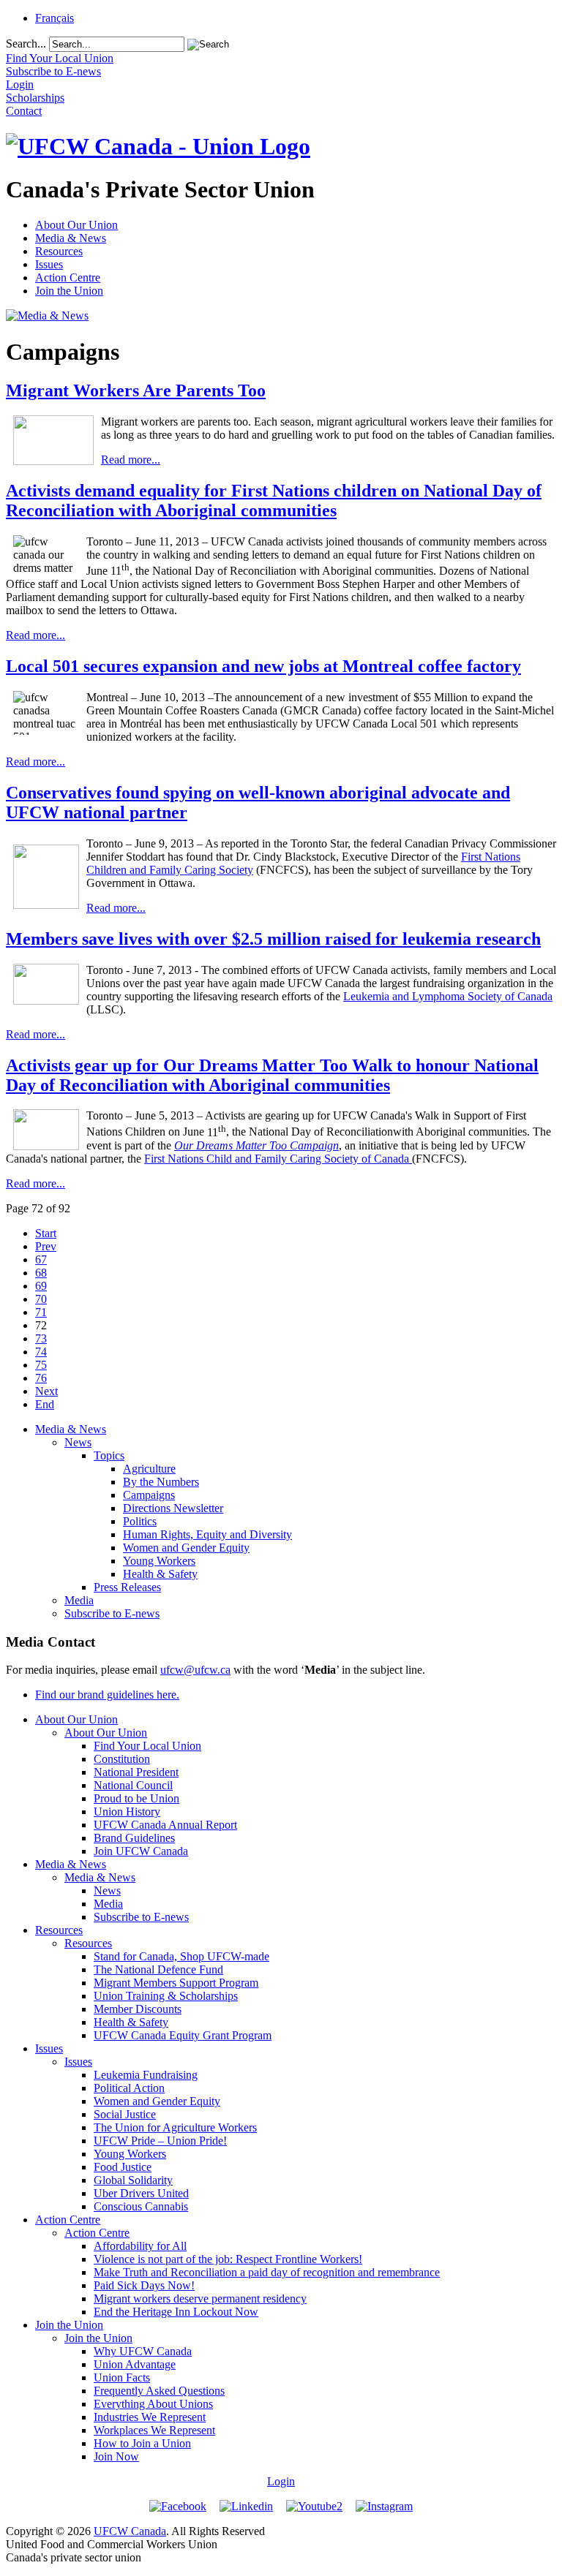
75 (41, 1365)
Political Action (129, 2088)
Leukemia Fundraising (146, 2075)
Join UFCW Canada (141, 1851)
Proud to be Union (136, 1798)
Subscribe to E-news (112, 1613)
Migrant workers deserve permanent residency (200, 2299)
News (78, 1442)
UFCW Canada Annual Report (165, 1825)
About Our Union (76, 225)
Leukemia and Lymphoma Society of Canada (448, 996)
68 (41, 1273)
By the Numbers (161, 1482)
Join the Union (69, 291)
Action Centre (68, 277)
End (45, 1404)
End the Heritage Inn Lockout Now (176, 2312)
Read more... (131, 460)
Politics (140, 1521)
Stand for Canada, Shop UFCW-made (181, 1956)
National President (136, 1772)
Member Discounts (138, 2009)
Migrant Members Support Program (176, 1983)
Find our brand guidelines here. (107, 1695)
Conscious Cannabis (141, 2206)
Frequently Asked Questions (159, 2391)
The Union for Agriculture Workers (175, 2127)
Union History (127, 1812)
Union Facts (122, 2377)
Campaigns (149, 1495)
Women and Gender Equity (186, 1548)
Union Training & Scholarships (166, 1996)
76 (41, 1378)
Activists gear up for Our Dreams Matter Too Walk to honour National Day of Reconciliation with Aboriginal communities (272, 1075)
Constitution (122, 1759)
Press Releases (127, 1587)
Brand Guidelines (134, 1838)
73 (41, 1338)
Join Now (116, 2456)
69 (41, 1286)
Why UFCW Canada (143, 2351)
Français (55, 18)
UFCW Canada (130, 2531)
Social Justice (125, 2114)
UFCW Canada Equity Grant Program (183, 2035)
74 (41, 1352)
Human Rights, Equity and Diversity (207, 1534)
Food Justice (123, 2167)
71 (41, 1312)
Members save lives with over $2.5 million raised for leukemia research (273, 939)
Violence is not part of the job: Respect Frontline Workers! (228, 2259)
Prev (46, 1246)
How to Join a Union (142, 2443)
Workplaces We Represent (154, 2430)
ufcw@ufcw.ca (195, 1670)
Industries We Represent (150, 2417)
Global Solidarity (133, 2180)
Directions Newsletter (173, 1508)
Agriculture (149, 1469)
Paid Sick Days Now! (144, 2285)
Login (281, 2481)
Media (79, 1600)
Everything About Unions (153, 2404)
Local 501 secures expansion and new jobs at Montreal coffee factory (263, 666)
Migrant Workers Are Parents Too (136, 390)
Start (46, 1233)
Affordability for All (140, 2246)
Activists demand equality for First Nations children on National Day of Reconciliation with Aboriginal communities (274, 501)
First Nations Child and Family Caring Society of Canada (278, 1159)
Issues (49, 264)
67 (41, 1259)
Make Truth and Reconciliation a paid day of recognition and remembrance (267, 2272)
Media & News (71, 238)
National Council (133, 1785)
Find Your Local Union (147, 1746)
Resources (59, 251)
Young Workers (159, 1561)
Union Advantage (135, 2364)
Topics (109, 1455)
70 (41, 1299)
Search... (26, 44)
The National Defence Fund (158, 1969)
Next (46, 1391)
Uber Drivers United (141, 2193)
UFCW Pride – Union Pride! (160, 2141)
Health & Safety (160, 1574)
